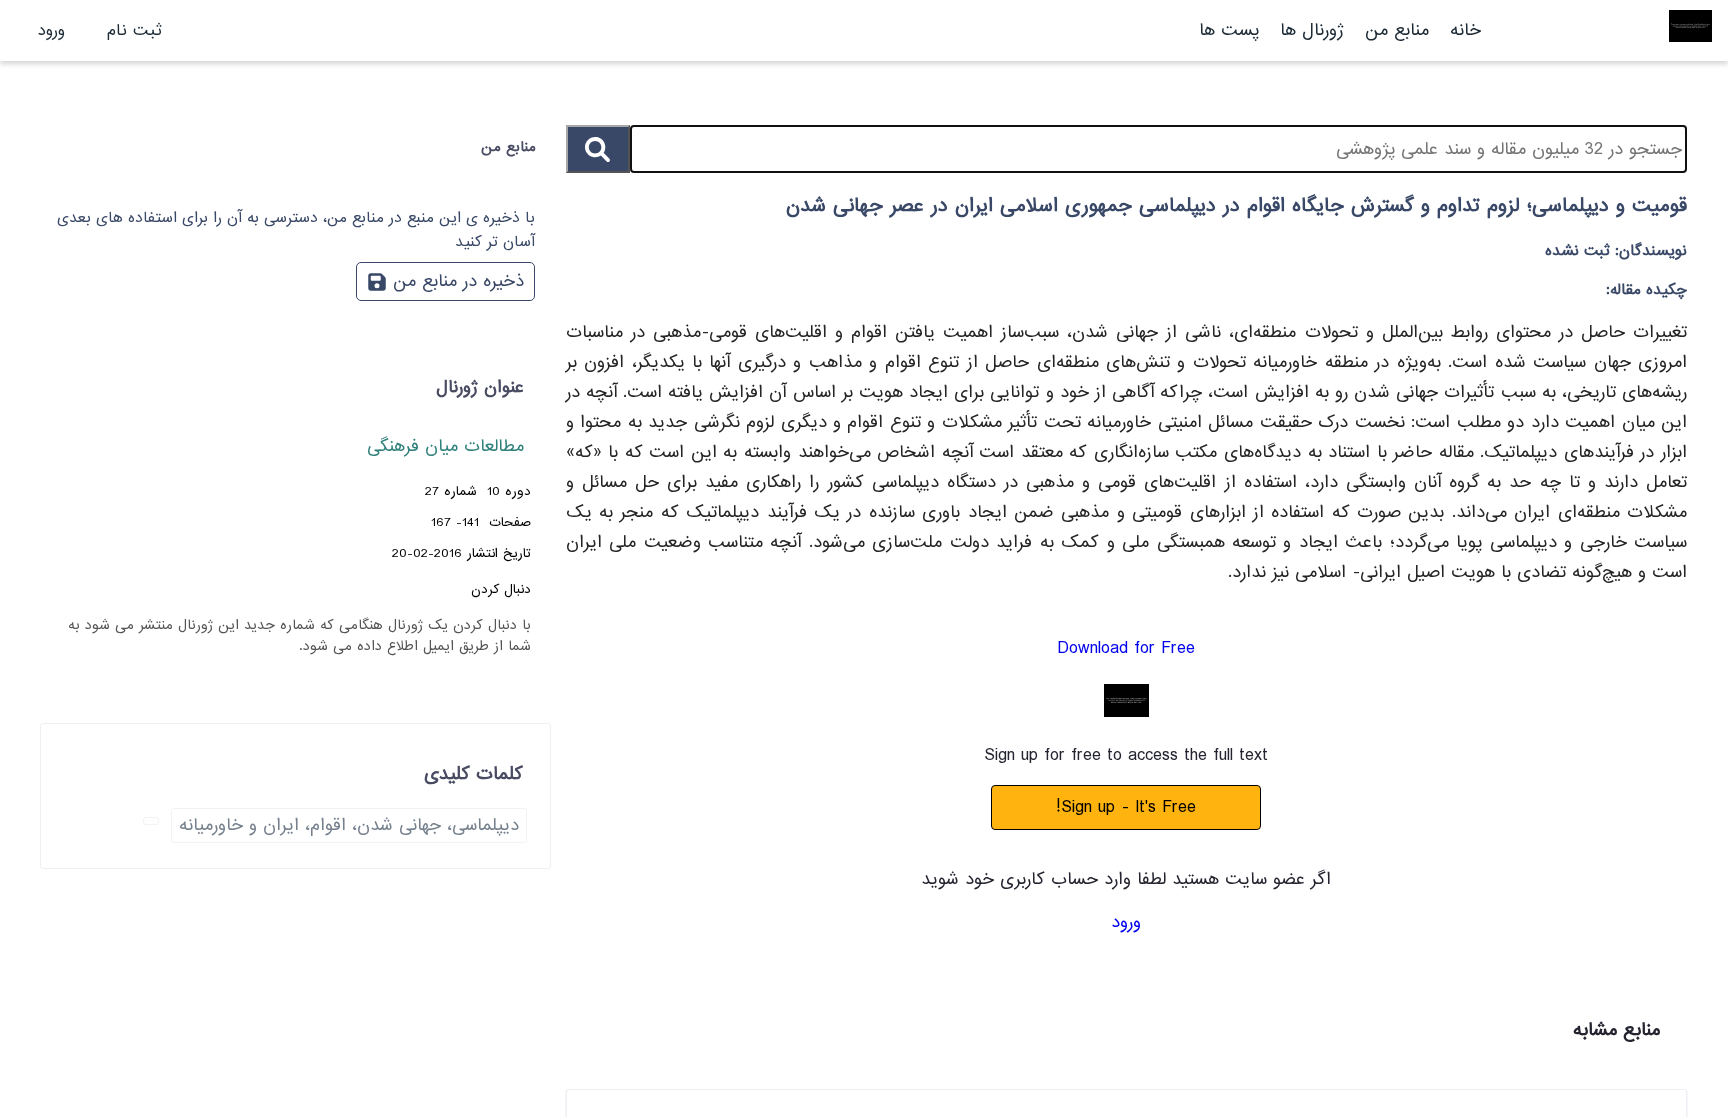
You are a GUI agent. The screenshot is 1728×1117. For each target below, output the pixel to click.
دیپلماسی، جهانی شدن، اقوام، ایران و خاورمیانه (349, 825)
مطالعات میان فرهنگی (445, 446)
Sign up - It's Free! (1126, 807)
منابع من (1394, 30)
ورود (51, 30)
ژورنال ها (1312, 30)
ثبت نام (134, 30)
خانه (1465, 30)
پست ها (1229, 30)
